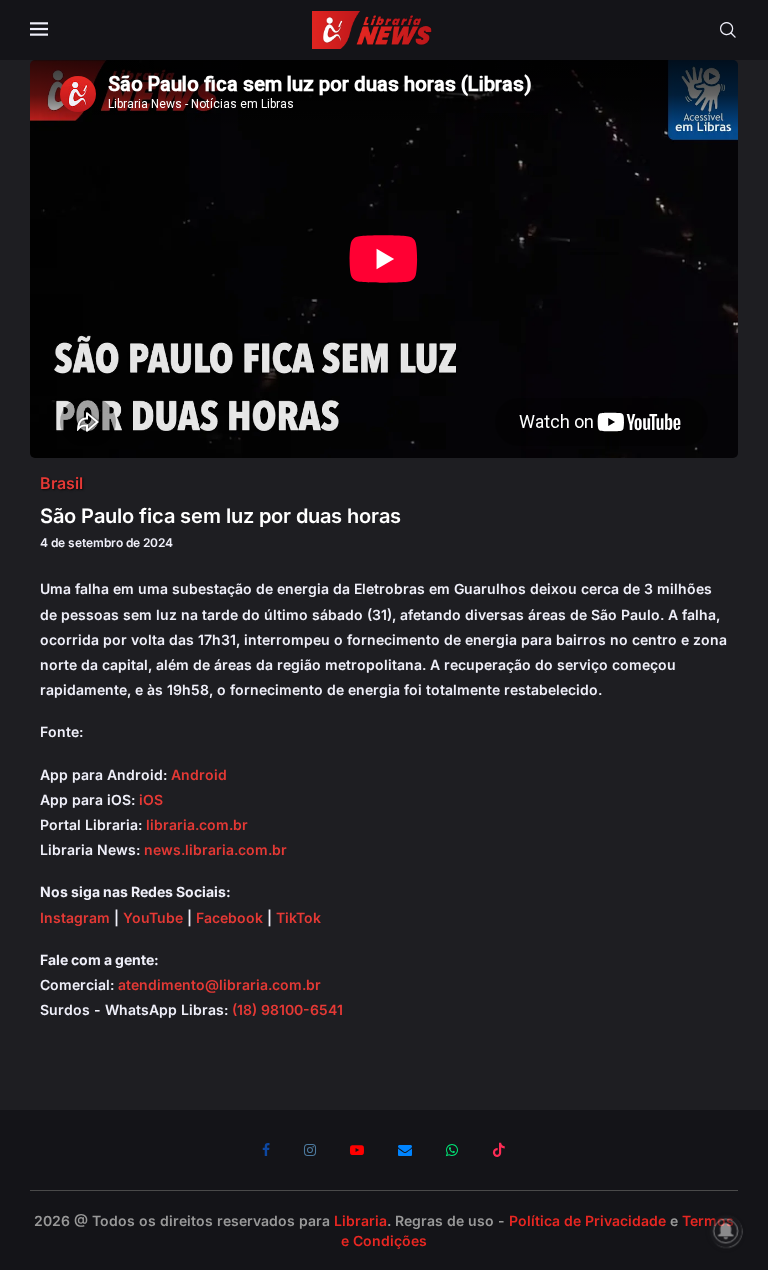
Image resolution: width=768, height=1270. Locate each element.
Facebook (229, 917)
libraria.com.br (197, 824)
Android (199, 774)
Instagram (75, 917)
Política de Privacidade (587, 1220)
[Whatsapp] (452, 1150)
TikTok (298, 917)
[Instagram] (310, 1150)
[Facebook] (266, 1150)
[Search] (728, 30)
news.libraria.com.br (215, 849)
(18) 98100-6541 (287, 1009)
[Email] (405, 1150)
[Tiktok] (499, 1150)
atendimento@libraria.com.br (219, 984)
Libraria (360, 1220)
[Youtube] (357, 1150)
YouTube (153, 917)
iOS (151, 799)
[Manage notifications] (726, 1231)
